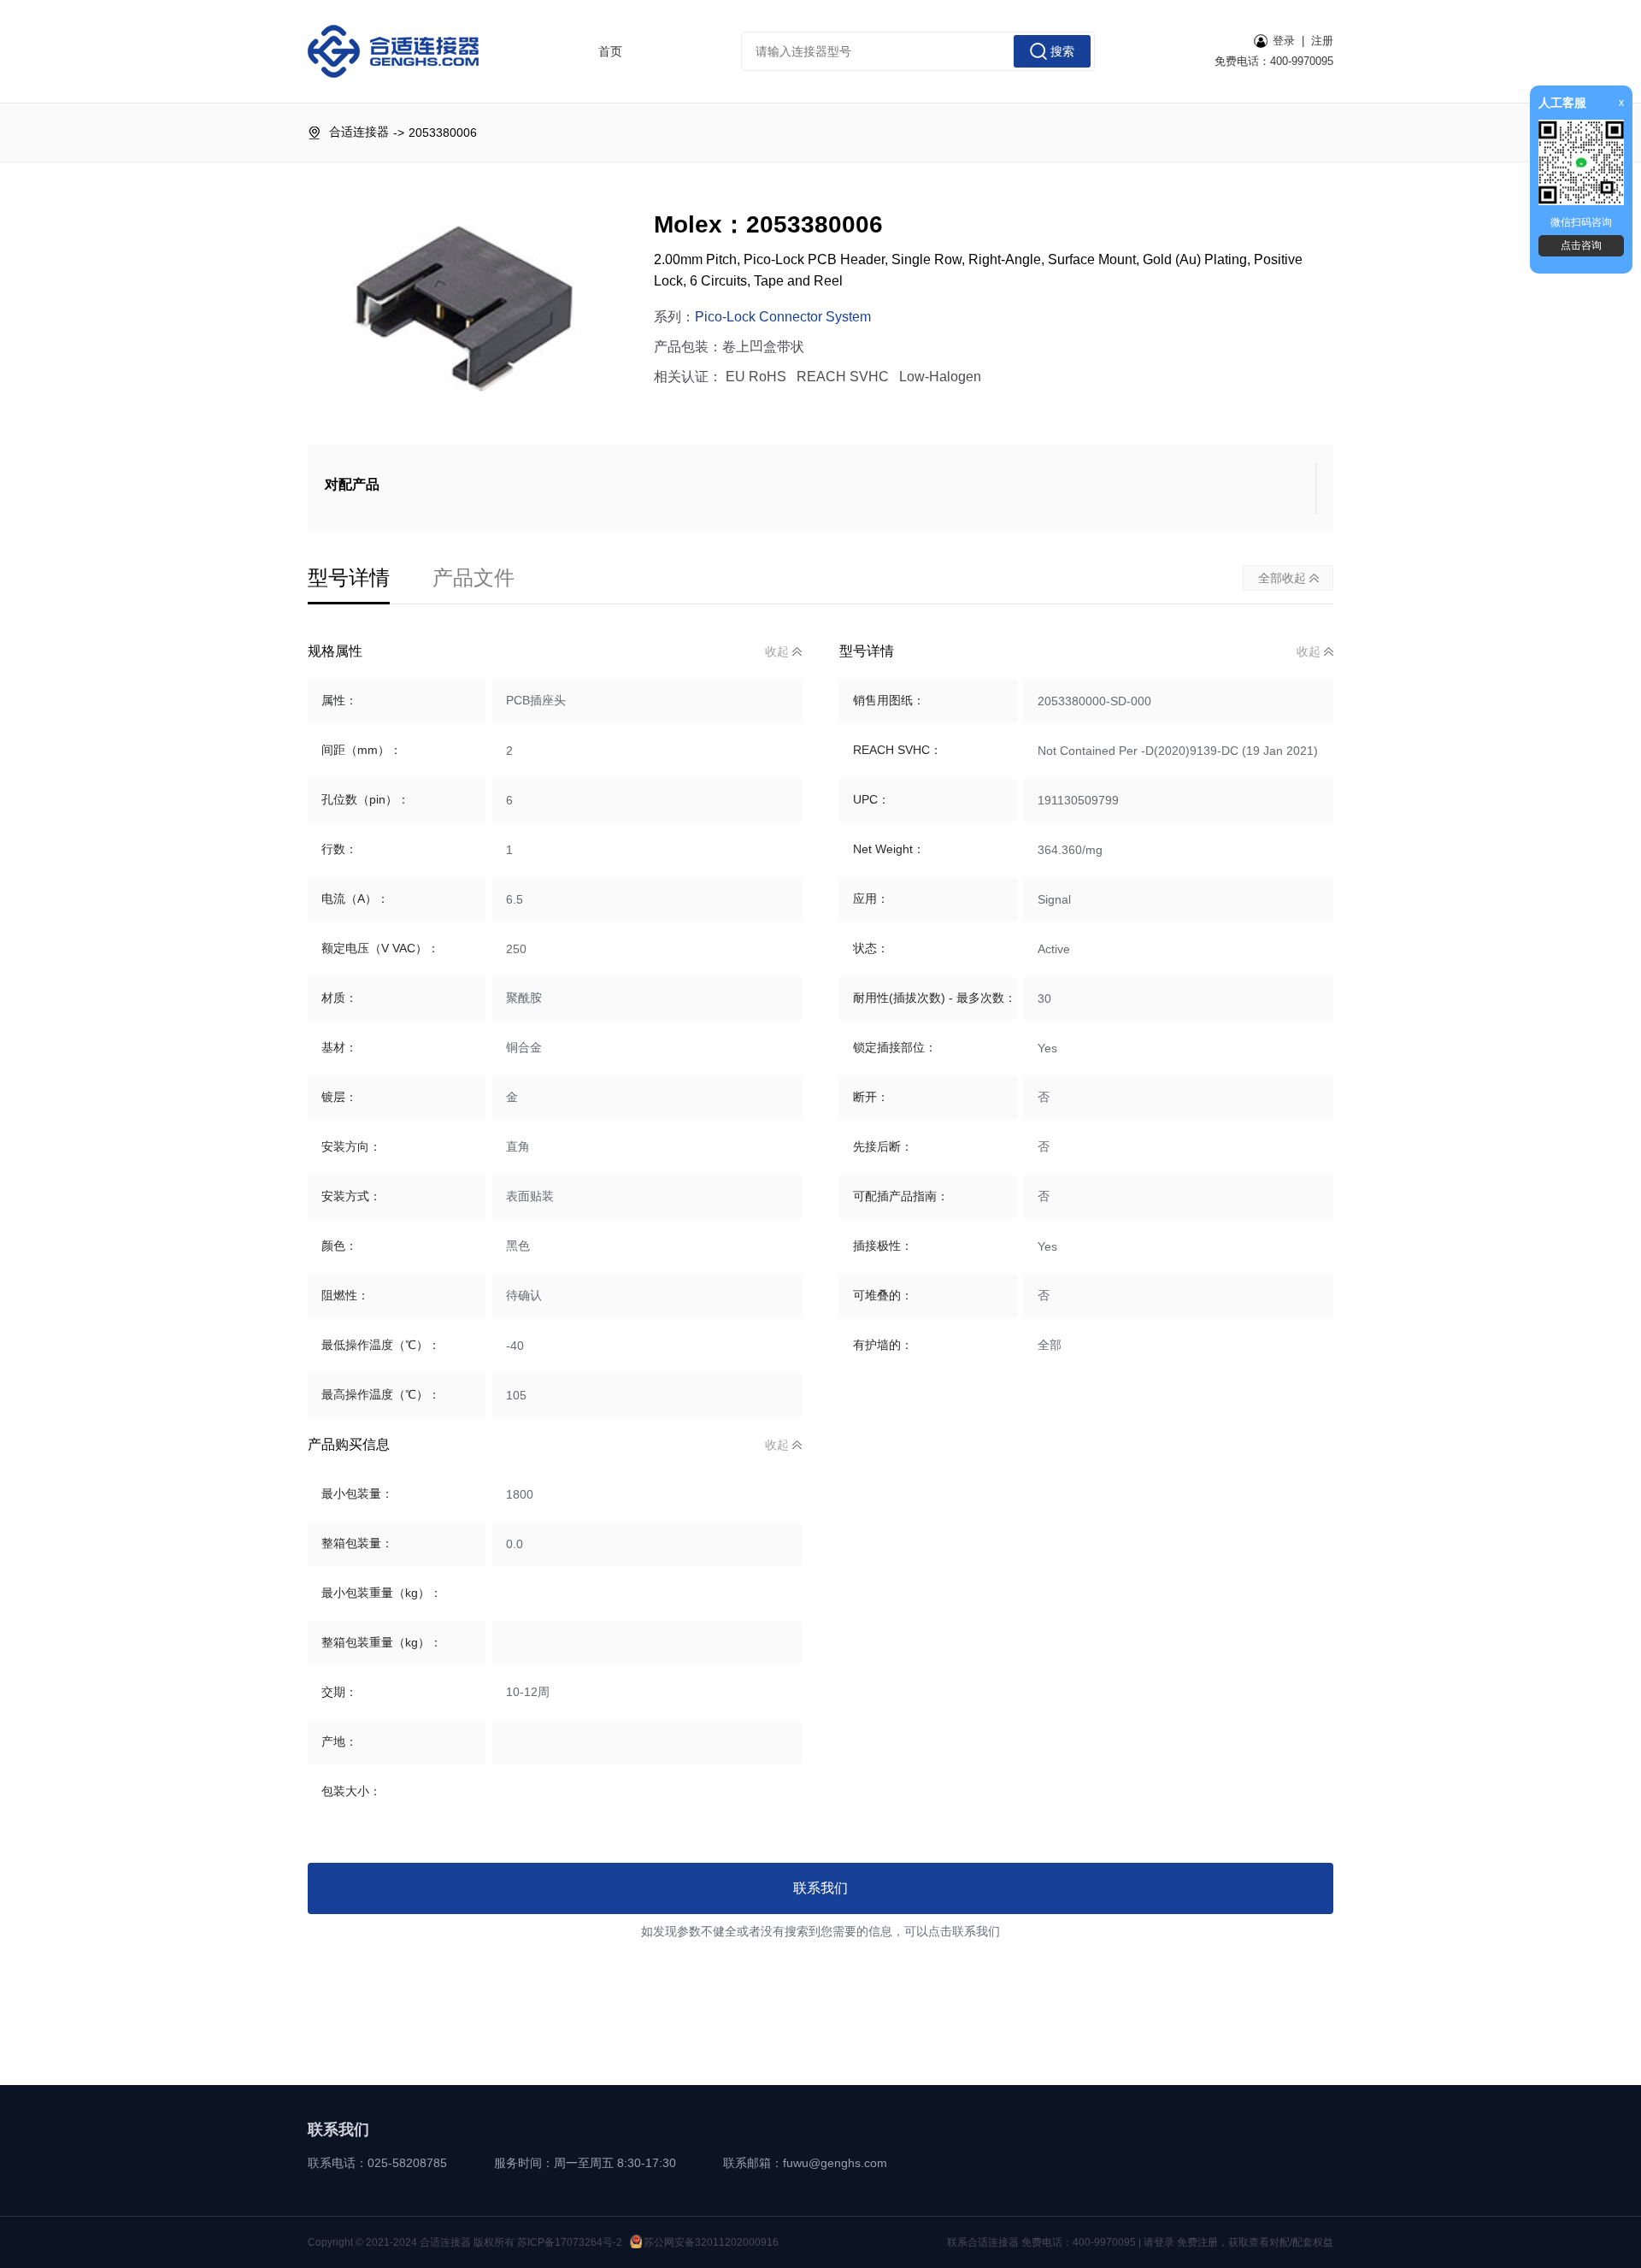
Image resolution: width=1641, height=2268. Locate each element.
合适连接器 (359, 132)
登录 (1284, 41)
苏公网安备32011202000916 (711, 2242)
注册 (1322, 41)
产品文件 (473, 577)
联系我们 (820, 1888)
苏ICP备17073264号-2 (570, 2242)
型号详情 (349, 577)
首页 (610, 51)
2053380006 (443, 133)
